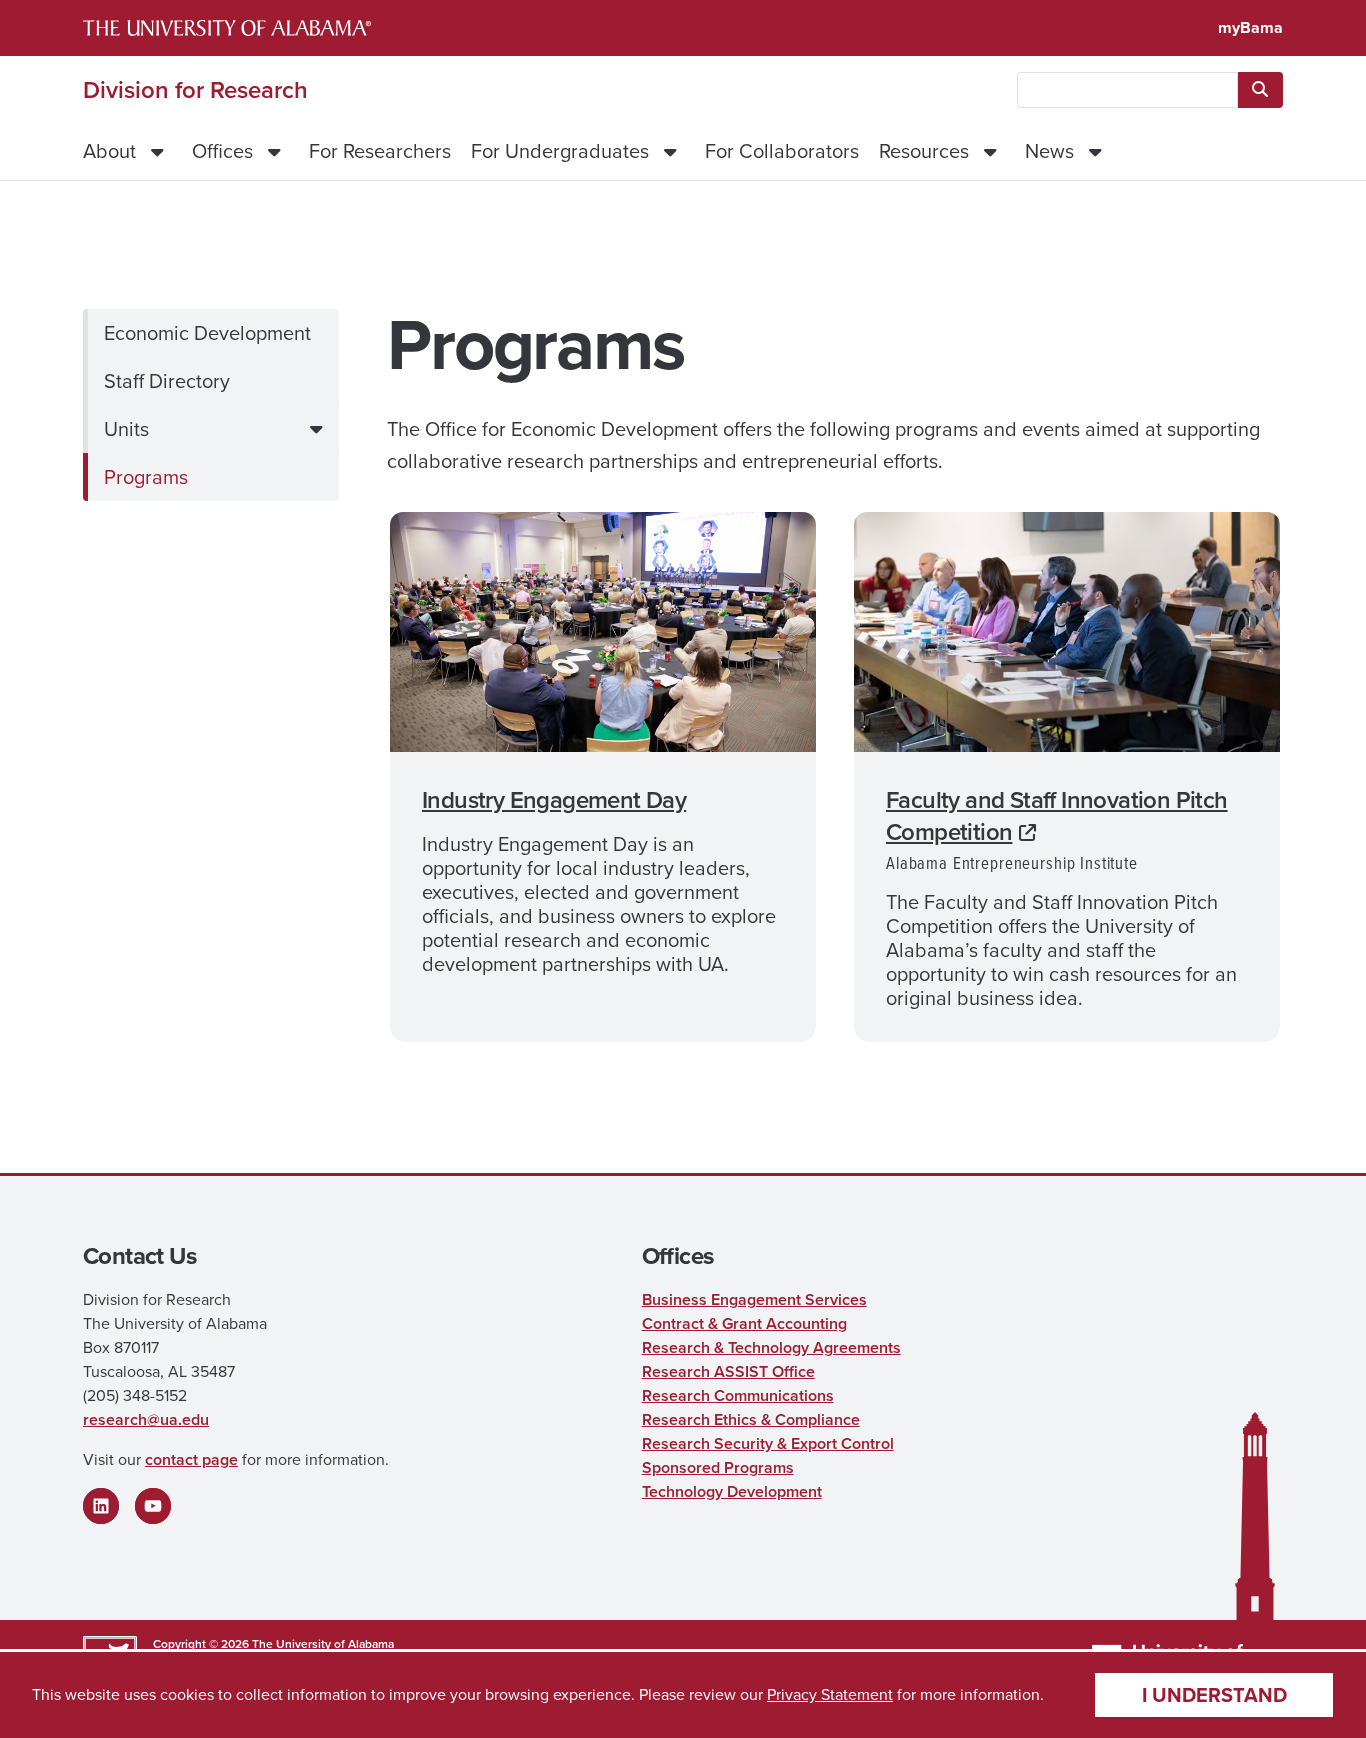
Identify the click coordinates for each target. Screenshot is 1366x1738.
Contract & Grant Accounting (744, 1323)
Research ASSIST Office (728, 1371)
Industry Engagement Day (554, 800)
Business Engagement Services (754, 1299)
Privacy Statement (830, 1694)
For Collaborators (782, 151)
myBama (1250, 27)
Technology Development (732, 1491)
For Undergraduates (560, 151)
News (1049, 151)
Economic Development (207, 333)
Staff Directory (167, 381)
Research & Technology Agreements (771, 1347)
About (109, 151)
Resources (924, 151)
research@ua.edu (146, 1419)
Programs (146, 477)
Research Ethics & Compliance (751, 1419)
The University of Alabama (323, 1644)
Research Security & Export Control (768, 1443)
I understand (1214, 1695)
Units (126, 429)
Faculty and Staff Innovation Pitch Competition (1057, 816)
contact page (191, 1459)
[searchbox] (1127, 90)
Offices (222, 151)
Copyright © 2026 (201, 1644)
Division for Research (195, 90)
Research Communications (738, 1395)
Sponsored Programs (718, 1467)
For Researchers (380, 151)
